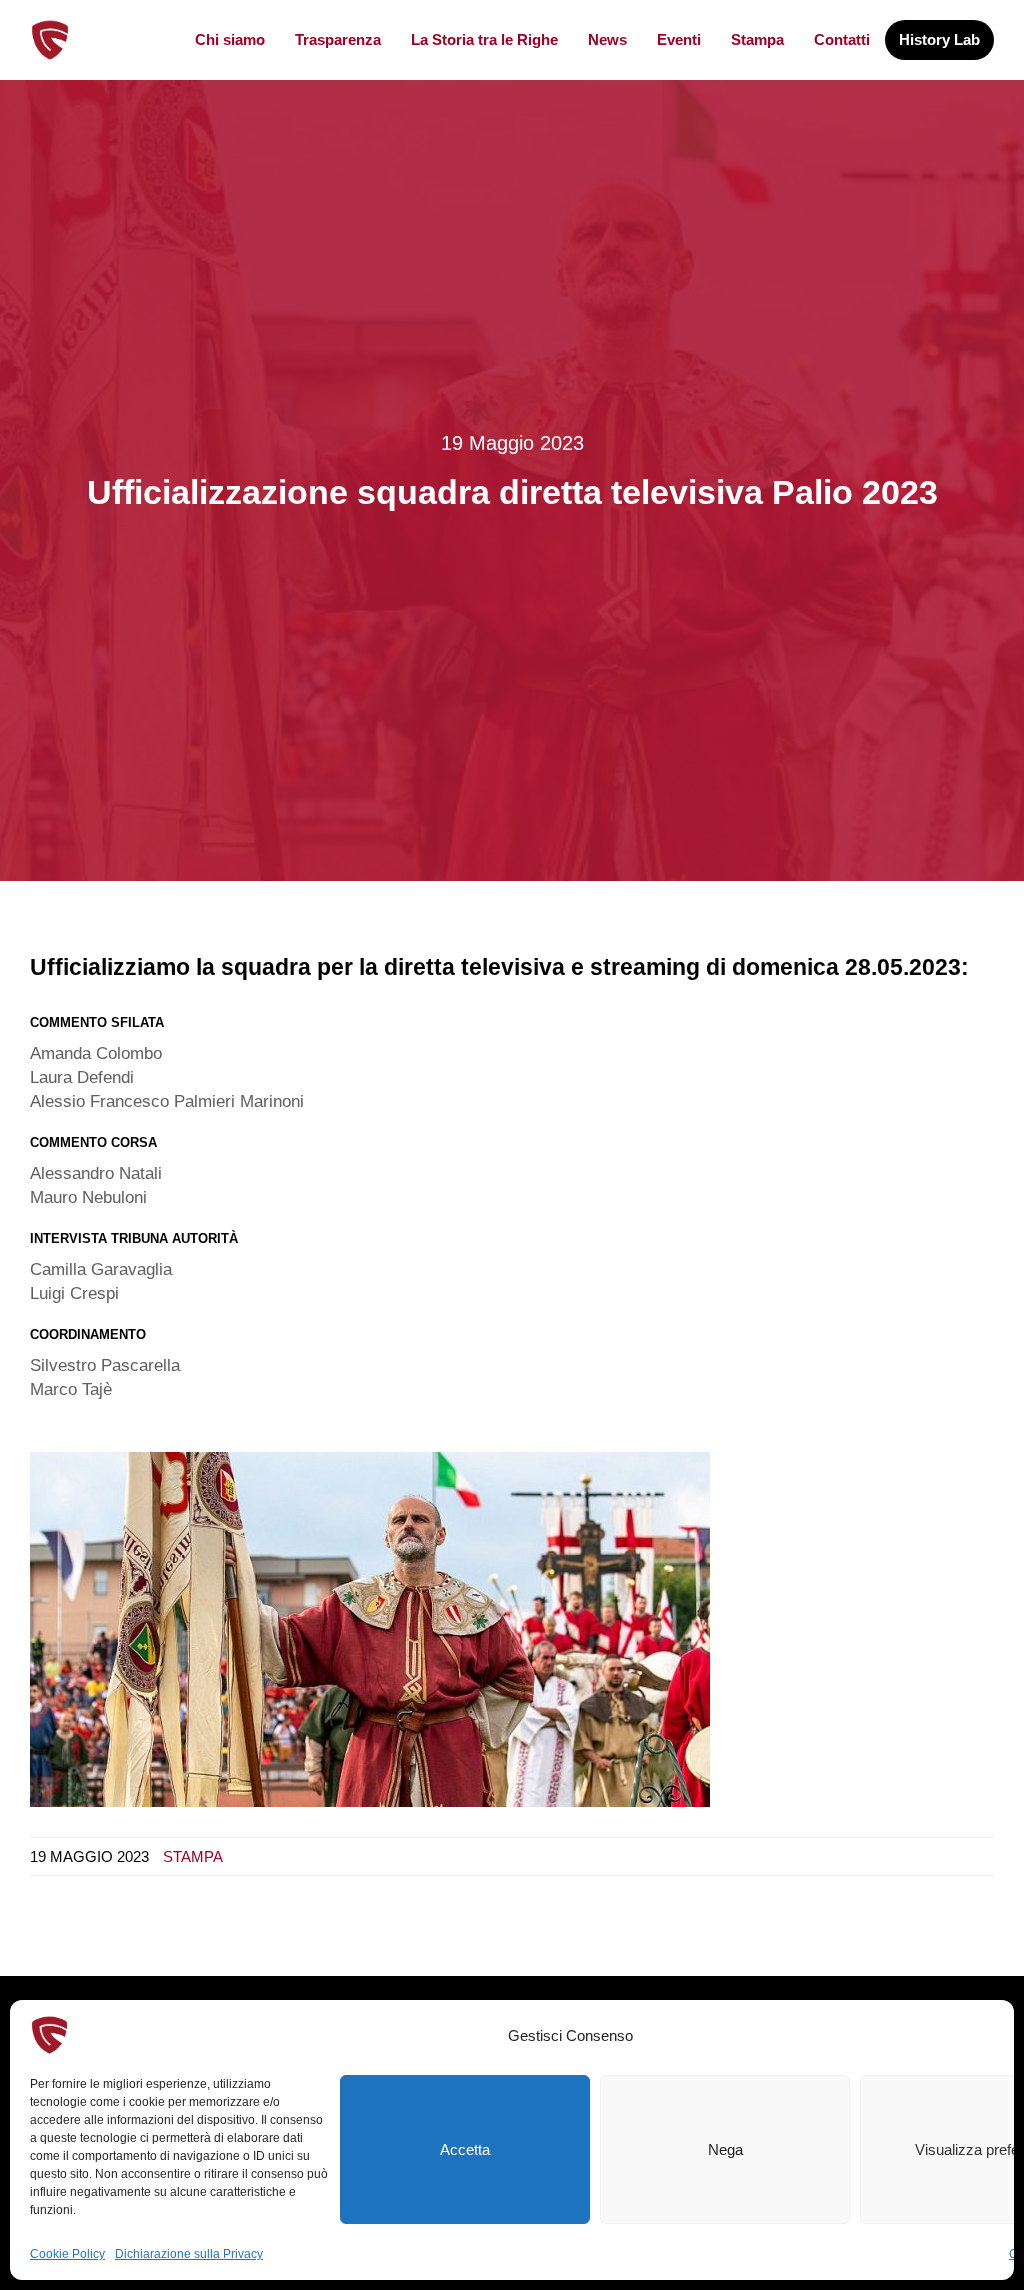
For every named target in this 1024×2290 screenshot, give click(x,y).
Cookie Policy (67, 2254)
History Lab (939, 39)
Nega (725, 2149)
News (607, 39)
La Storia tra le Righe (484, 39)
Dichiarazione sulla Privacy (189, 2254)
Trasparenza (338, 39)
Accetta (465, 2149)
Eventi (679, 39)
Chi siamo (230, 39)
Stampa (757, 39)
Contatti (842, 39)
